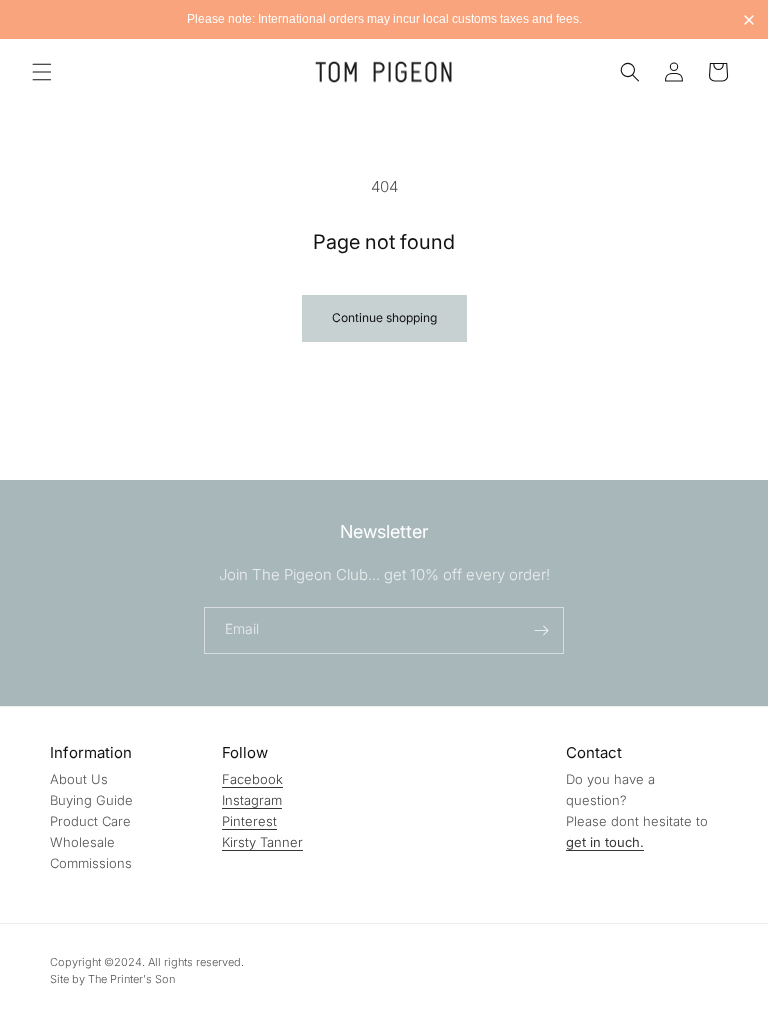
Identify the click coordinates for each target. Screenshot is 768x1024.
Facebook (252, 779)
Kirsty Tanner (262, 842)
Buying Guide (91, 800)
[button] (42, 72)
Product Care (90, 821)
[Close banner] (749, 20)
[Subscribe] (541, 630)
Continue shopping (384, 317)
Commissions (91, 863)
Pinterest (249, 821)
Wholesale (82, 842)
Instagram (252, 800)
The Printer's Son (131, 979)
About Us (79, 779)
